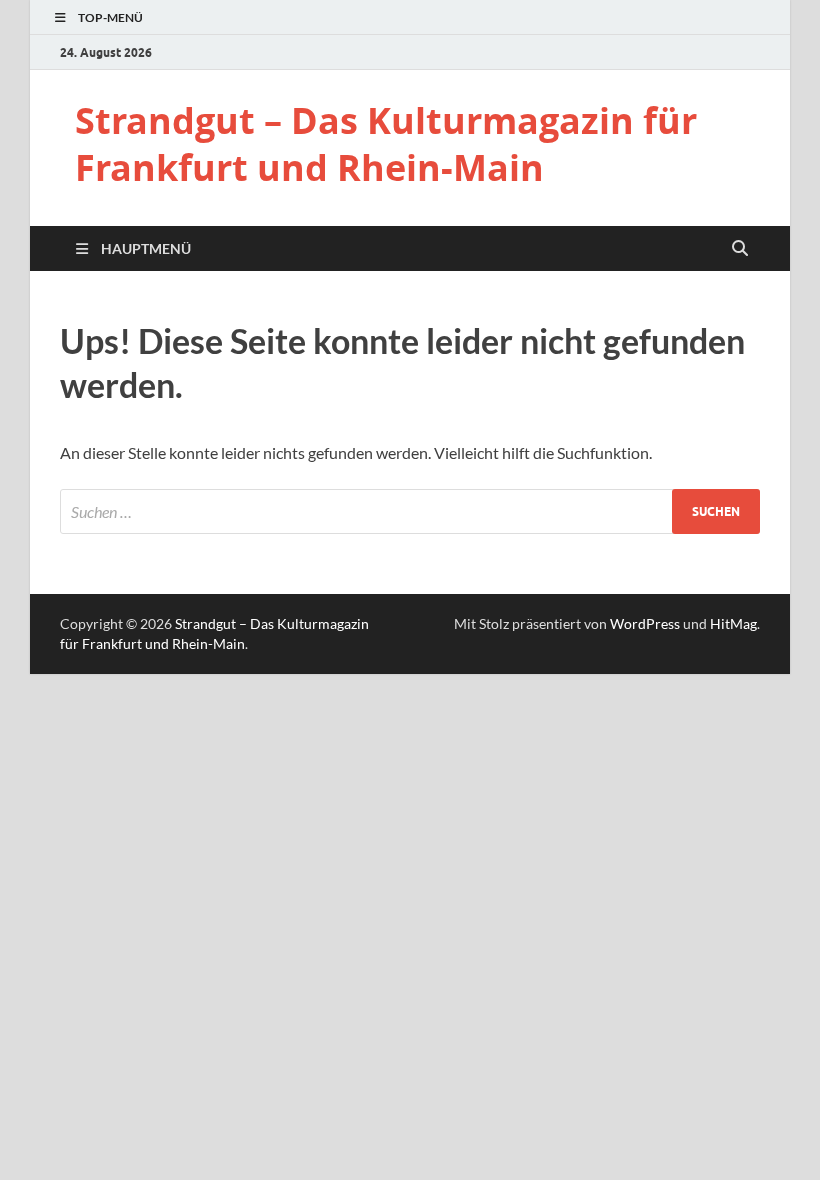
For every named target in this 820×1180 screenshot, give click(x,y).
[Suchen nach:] (410, 511)
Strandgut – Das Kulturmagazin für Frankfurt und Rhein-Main (386, 144)
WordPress (645, 623)
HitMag (733, 623)
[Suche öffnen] (740, 249)
